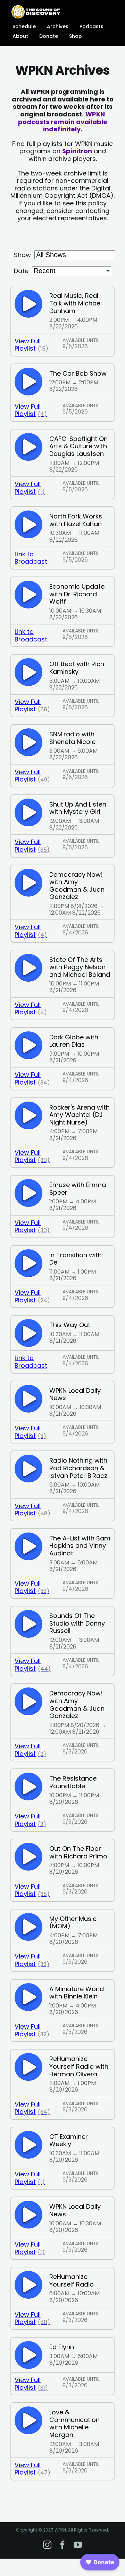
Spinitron (77, 151)
